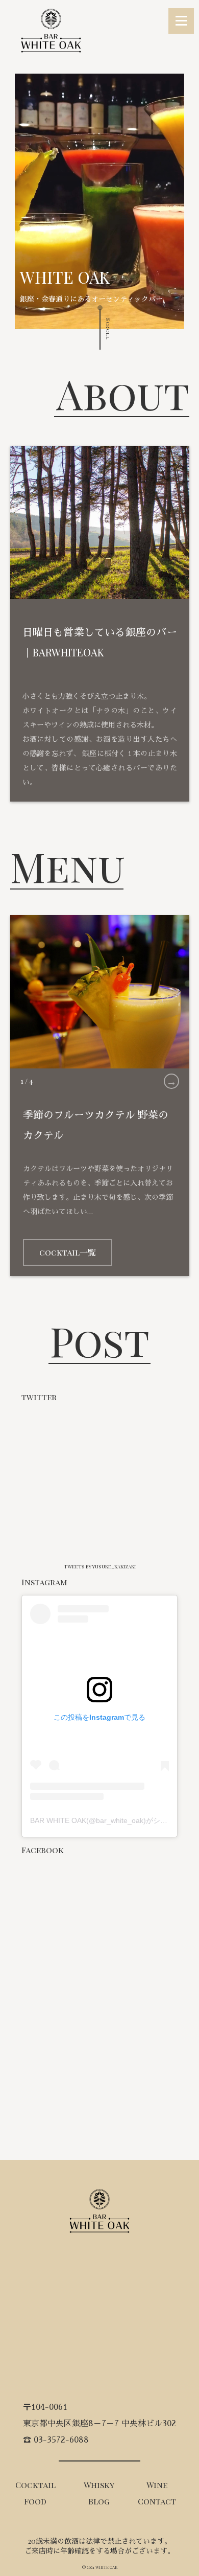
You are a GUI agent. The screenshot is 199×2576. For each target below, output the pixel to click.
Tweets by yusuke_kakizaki (100, 1566)
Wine (157, 2485)
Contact (157, 2501)
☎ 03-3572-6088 (56, 2440)
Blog (99, 2501)
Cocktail (35, 2485)
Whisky (99, 2485)
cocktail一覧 (68, 1252)
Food (35, 2501)
